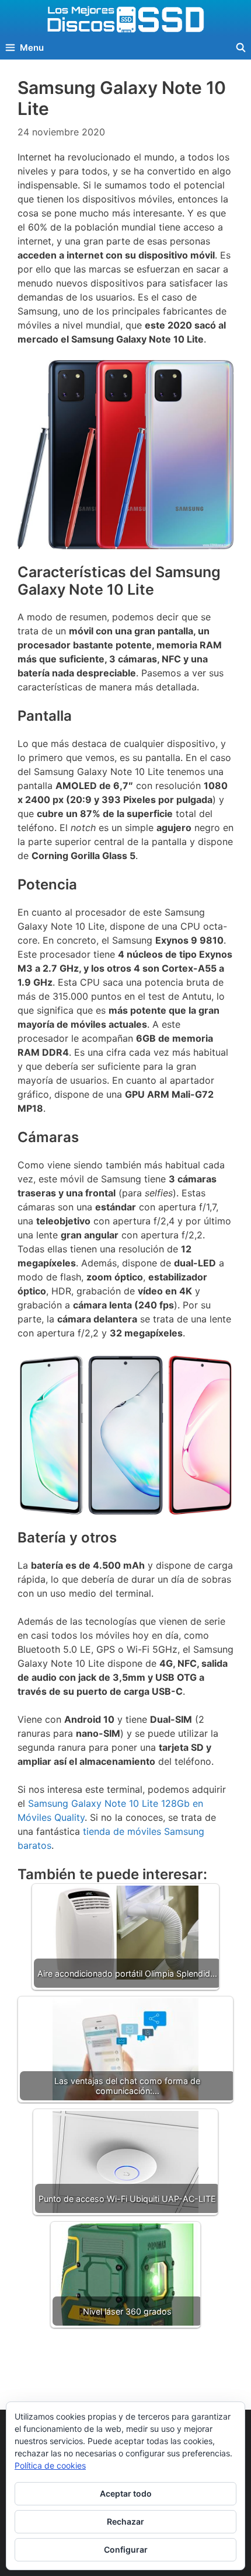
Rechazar (125, 2521)
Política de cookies (50, 2465)
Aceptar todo (126, 2493)
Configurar (126, 2549)
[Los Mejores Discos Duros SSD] (125, 19)
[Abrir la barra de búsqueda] (241, 48)
